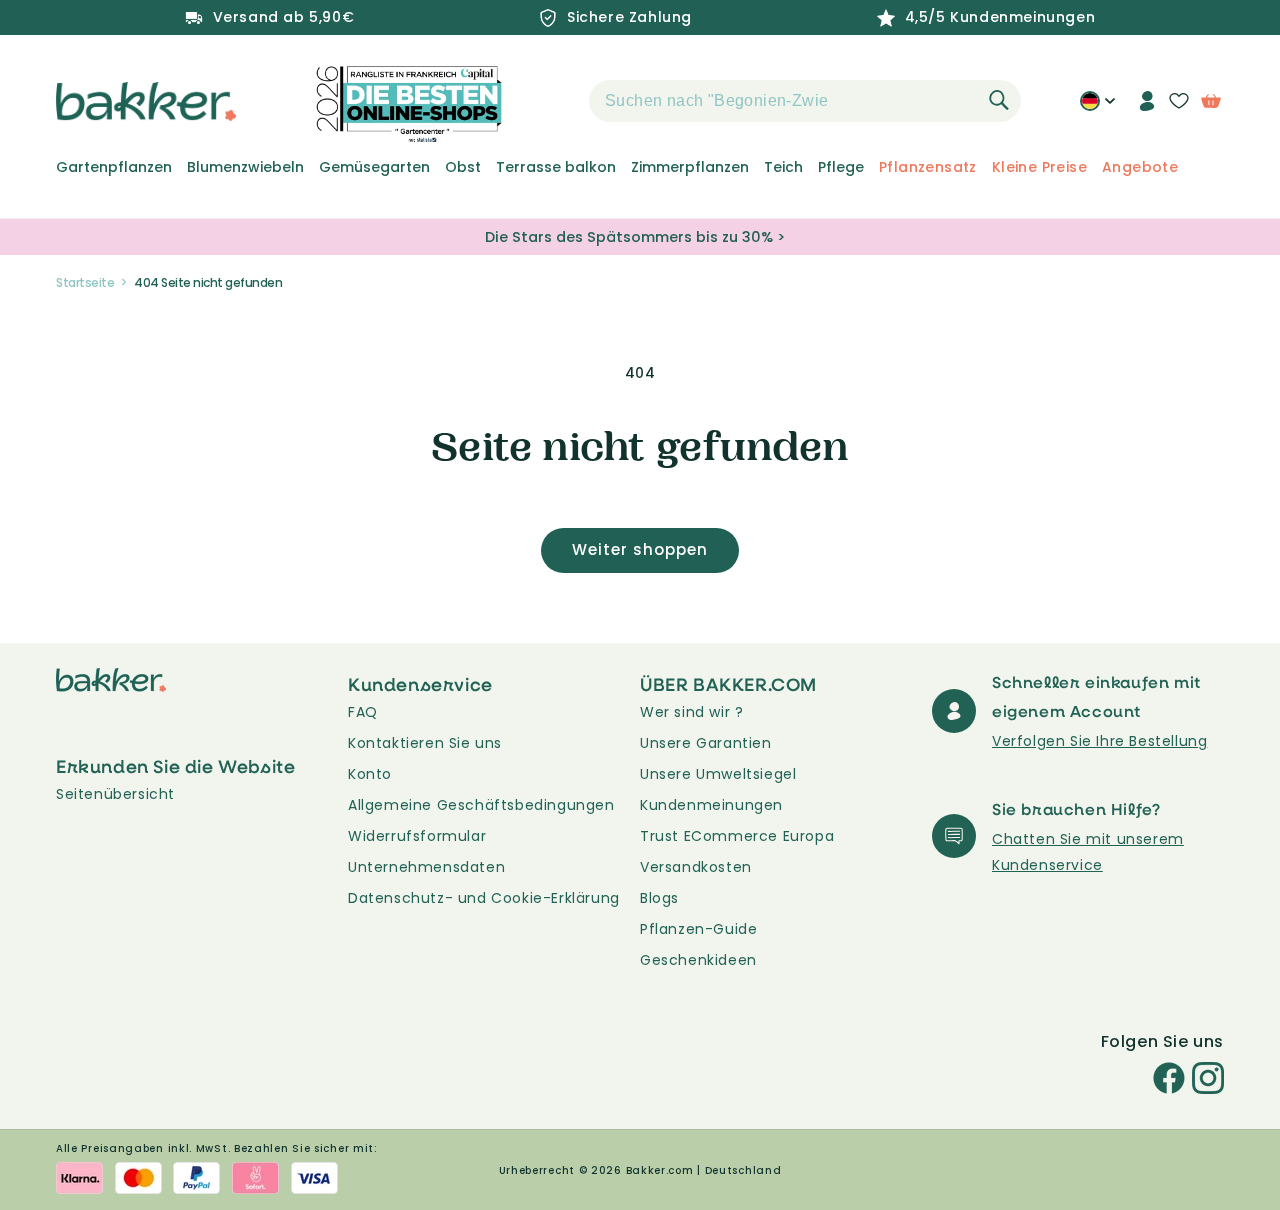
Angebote (1140, 167)
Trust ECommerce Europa (737, 836)
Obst (463, 167)
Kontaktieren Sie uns (425, 743)
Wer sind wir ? (691, 712)
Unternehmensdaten (426, 867)
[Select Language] (1097, 108)
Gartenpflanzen (114, 167)
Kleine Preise (1039, 167)
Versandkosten (696, 867)
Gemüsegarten (374, 167)
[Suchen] (999, 100)
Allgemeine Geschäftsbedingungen (481, 805)
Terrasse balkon (556, 167)
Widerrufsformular (417, 836)
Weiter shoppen (640, 549)
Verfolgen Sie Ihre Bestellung (1099, 741)
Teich (783, 167)
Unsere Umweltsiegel (718, 774)
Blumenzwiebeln (245, 167)
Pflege (841, 167)
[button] (554, 101)
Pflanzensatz (928, 167)
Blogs (659, 898)
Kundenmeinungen (711, 805)
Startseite (85, 282)
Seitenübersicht (115, 794)
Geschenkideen (698, 960)
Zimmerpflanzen (690, 167)
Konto (370, 774)
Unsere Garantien (706, 743)
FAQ (363, 712)
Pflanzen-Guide (698, 929)
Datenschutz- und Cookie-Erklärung (484, 898)
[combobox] (805, 101)
